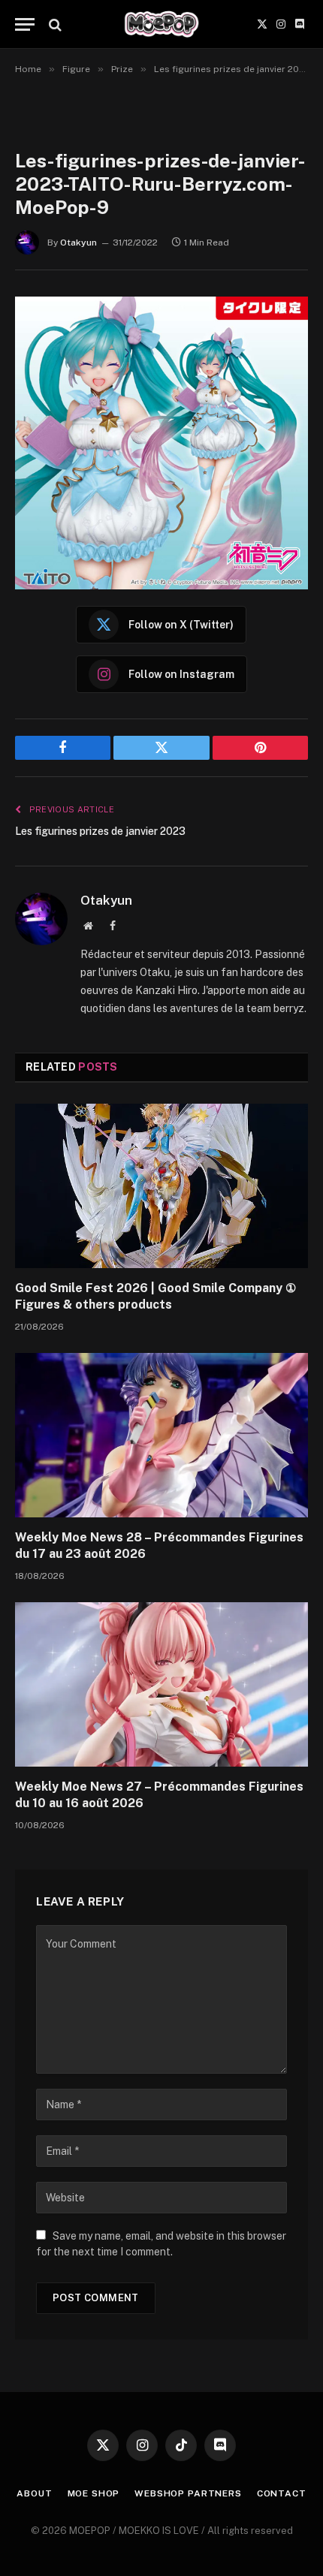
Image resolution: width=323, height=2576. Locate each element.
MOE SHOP (94, 2493)
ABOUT (34, 2493)
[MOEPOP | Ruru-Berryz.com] (161, 24)
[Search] (54, 24)
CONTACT (282, 2493)
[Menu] (25, 24)
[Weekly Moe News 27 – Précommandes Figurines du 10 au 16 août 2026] (161, 1684)
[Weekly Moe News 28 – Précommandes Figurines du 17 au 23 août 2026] (161, 1435)
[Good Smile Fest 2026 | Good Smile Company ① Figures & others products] (161, 1186)
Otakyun (78, 243)
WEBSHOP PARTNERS (188, 2493)
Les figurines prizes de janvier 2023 (100, 831)
